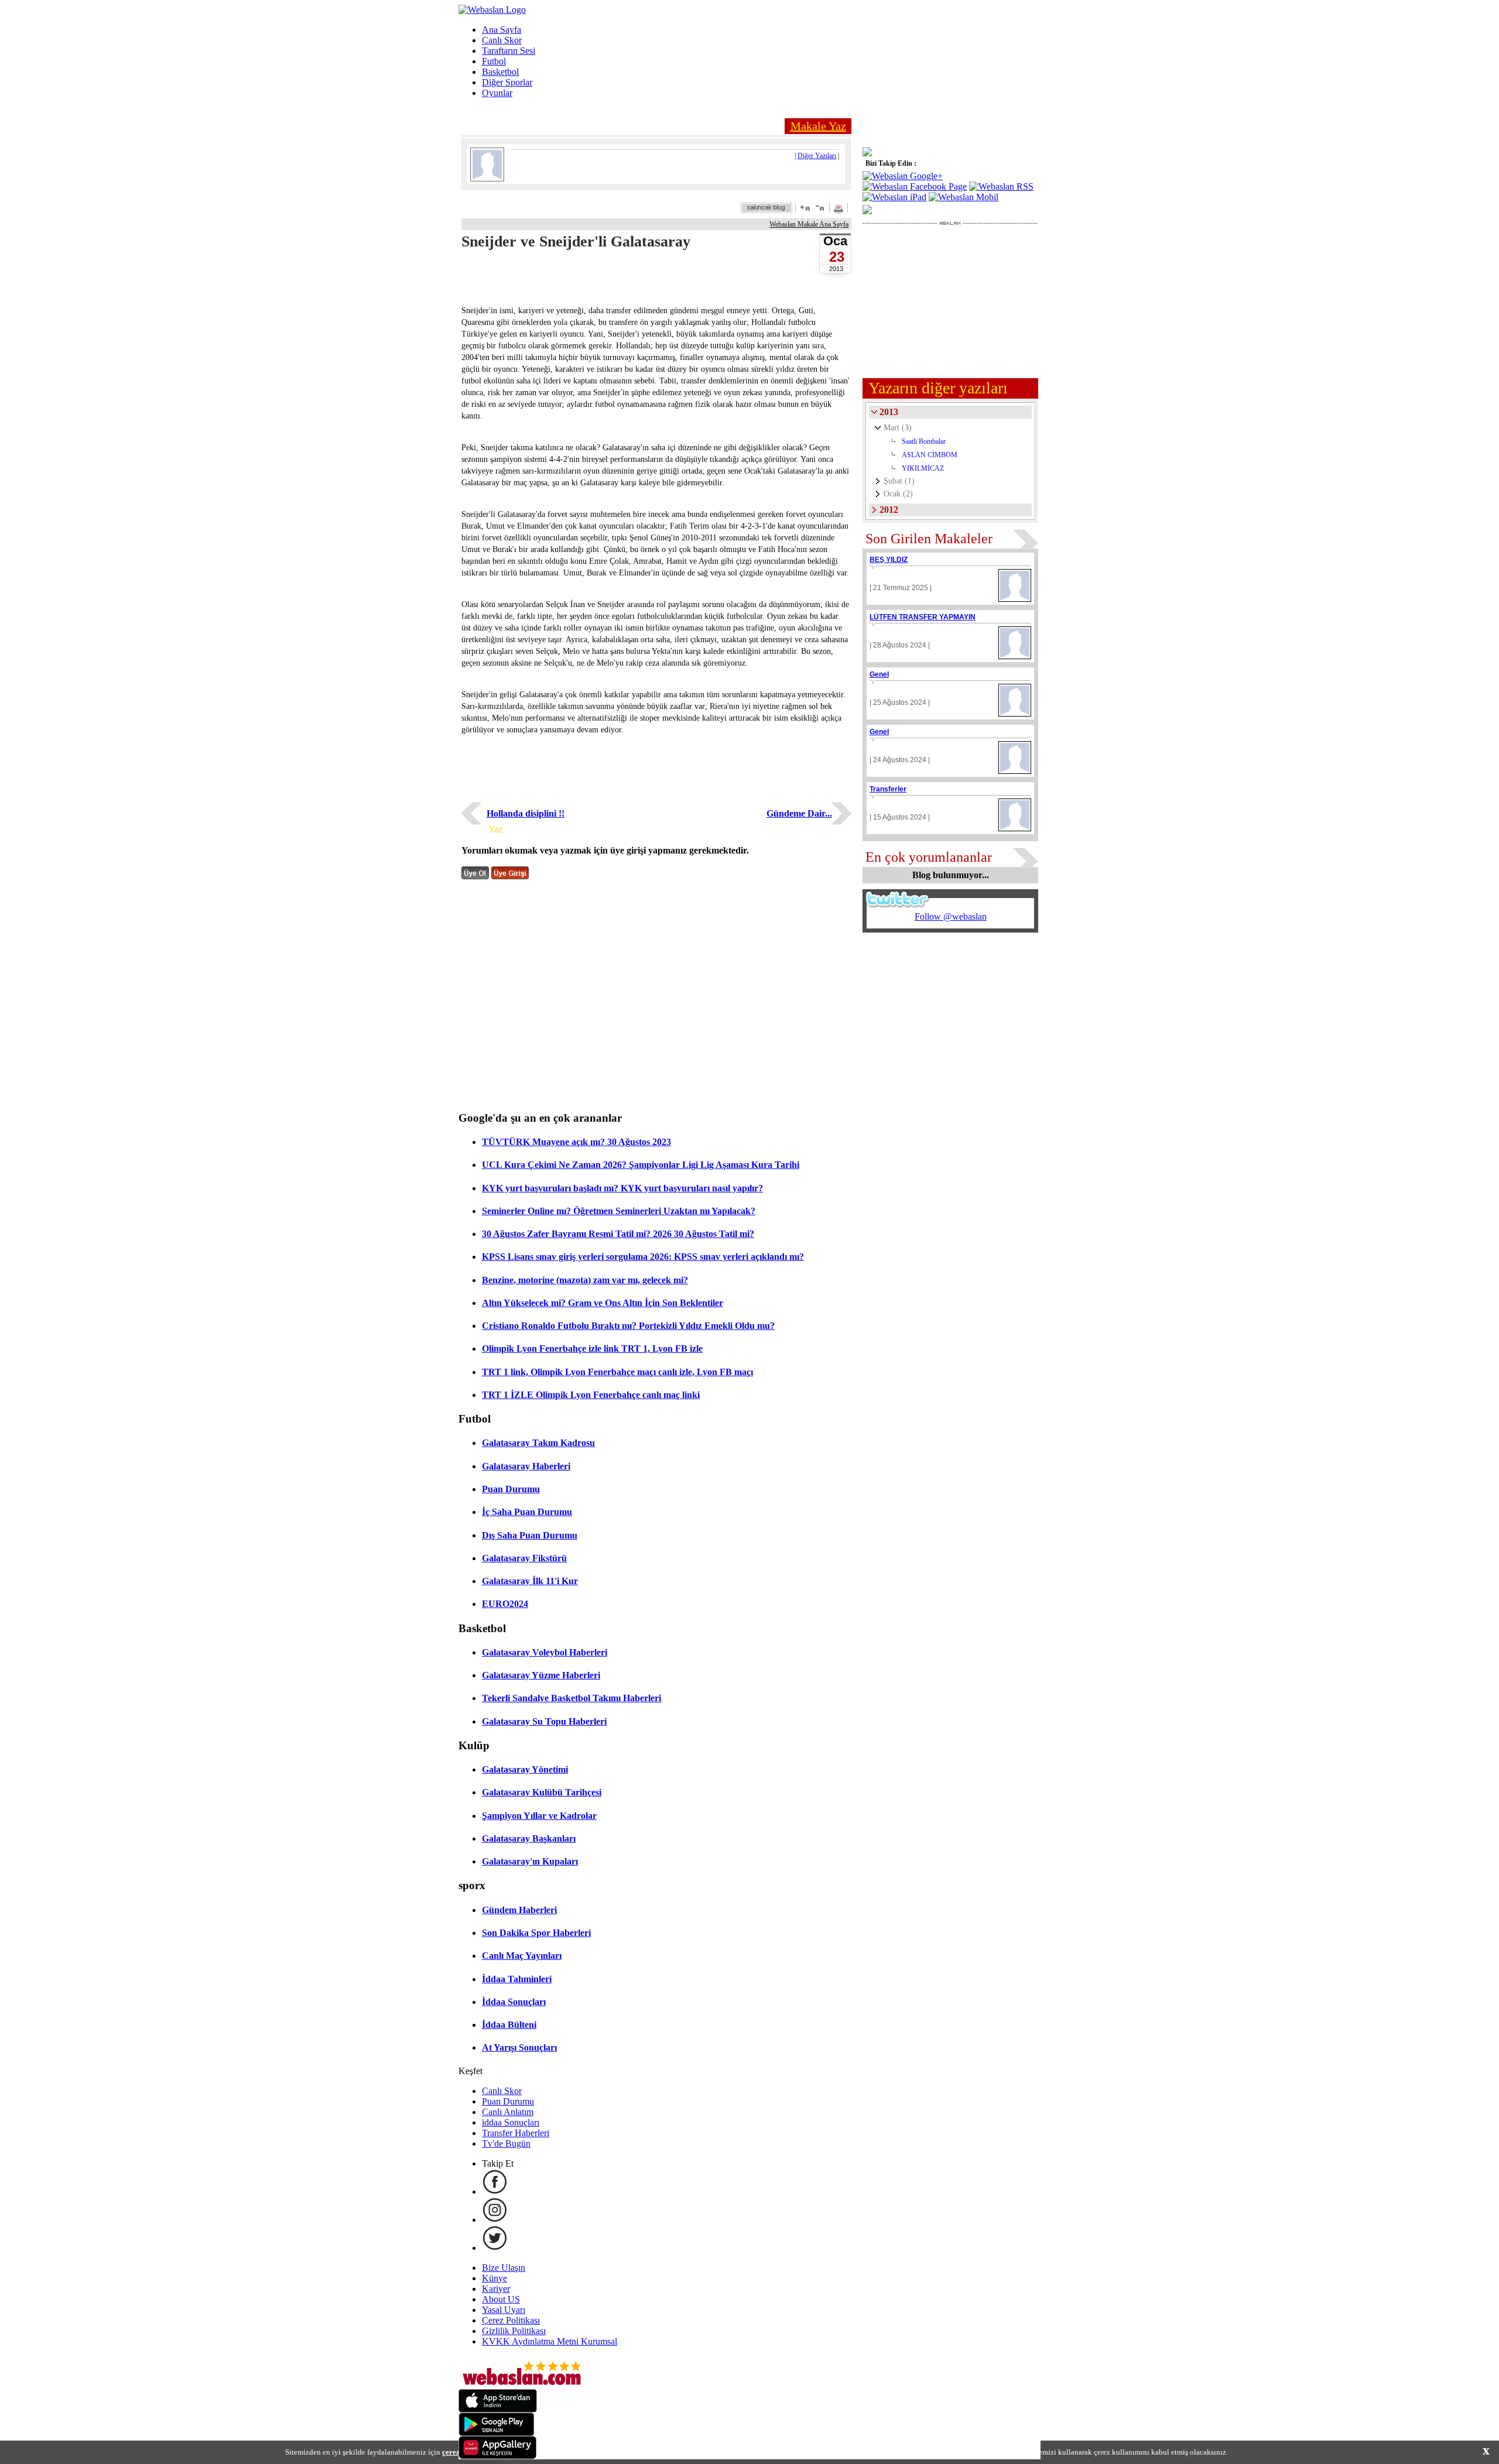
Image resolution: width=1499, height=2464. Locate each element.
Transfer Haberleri (516, 2133)
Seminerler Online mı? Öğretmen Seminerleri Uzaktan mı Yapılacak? (619, 1211)
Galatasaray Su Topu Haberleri (544, 1721)
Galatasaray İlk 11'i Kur (530, 1581)
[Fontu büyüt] (805, 208)
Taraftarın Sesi (509, 51)
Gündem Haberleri (519, 1910)
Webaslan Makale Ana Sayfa (809, 224)
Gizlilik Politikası (514, 2331)
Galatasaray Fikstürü (524, 1558)
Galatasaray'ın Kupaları (530, 1861)
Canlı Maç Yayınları (522, 1956)
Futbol (494, 61)
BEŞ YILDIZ (889, 560)
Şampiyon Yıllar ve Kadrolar (539, 1816)
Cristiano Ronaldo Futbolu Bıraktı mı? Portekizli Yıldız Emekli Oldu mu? (628, 1326)
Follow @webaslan (951, 916)
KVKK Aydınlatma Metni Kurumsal (550, 2341)
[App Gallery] (498, 2456)
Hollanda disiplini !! (526, 813)
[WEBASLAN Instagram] (495, 2220)
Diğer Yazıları (817, 156)
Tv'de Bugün (506, 2143)
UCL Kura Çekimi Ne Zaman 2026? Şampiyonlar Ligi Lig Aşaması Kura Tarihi (641, 1165)
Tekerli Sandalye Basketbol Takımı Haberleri (571, 1698)
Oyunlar (497, 93)
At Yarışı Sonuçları (519, 2047)
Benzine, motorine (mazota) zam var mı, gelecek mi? (585, 1280)
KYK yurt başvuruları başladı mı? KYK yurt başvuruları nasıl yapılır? (622, 1188)
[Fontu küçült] (820, 208)
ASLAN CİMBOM (930, 455)
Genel (879, 674)
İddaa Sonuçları (514, 2002)
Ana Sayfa (502, 30)
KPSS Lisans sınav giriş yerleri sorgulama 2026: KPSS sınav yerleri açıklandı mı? (643, 1257)
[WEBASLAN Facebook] (495, 2191)
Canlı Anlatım (508, 2112)
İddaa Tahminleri (517, 1979)
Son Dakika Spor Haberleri (536, 1933)
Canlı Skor (502, 40)
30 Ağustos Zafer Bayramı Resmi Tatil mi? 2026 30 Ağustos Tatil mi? (618, 1234)
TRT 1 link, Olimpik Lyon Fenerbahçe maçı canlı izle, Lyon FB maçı (617, 1372)
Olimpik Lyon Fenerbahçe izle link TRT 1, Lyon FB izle (592, 1348)
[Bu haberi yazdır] (840, 210)
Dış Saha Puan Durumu (530, 1535)
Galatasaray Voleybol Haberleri (545, 1652)
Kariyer (496, 2289)
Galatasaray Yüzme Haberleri (541, 1675)
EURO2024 (505, 1604)
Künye (494, 2278)
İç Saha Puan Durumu (527, 1512)
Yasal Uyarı (504, 2310)
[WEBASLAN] (492, 10)
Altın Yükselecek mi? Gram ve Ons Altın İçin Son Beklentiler (603, 1303)
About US (501, 2299)
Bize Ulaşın (504, 2268)
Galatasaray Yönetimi (525, 1769)
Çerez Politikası (511, 2320)
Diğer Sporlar (507, 82)
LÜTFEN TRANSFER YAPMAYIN (923, 617)
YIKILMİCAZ (923, 468)
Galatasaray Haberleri (526, 1466)
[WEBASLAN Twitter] (495, 2248)
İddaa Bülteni (509, 2025)
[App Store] (498, 2409)
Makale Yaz (818, 126)
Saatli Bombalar (924, 441)
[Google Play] (497, 2433)
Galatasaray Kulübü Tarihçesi (542, 1792)
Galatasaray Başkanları (529, 1838)
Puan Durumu (511, 1489)
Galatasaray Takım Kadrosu (538, 1443)
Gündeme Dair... (799, 813)
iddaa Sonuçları (511, 2122)
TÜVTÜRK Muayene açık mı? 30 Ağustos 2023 (576, 1142)
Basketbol (500, 72)
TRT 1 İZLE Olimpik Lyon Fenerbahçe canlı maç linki (591, 1395)
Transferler (888, 789)
